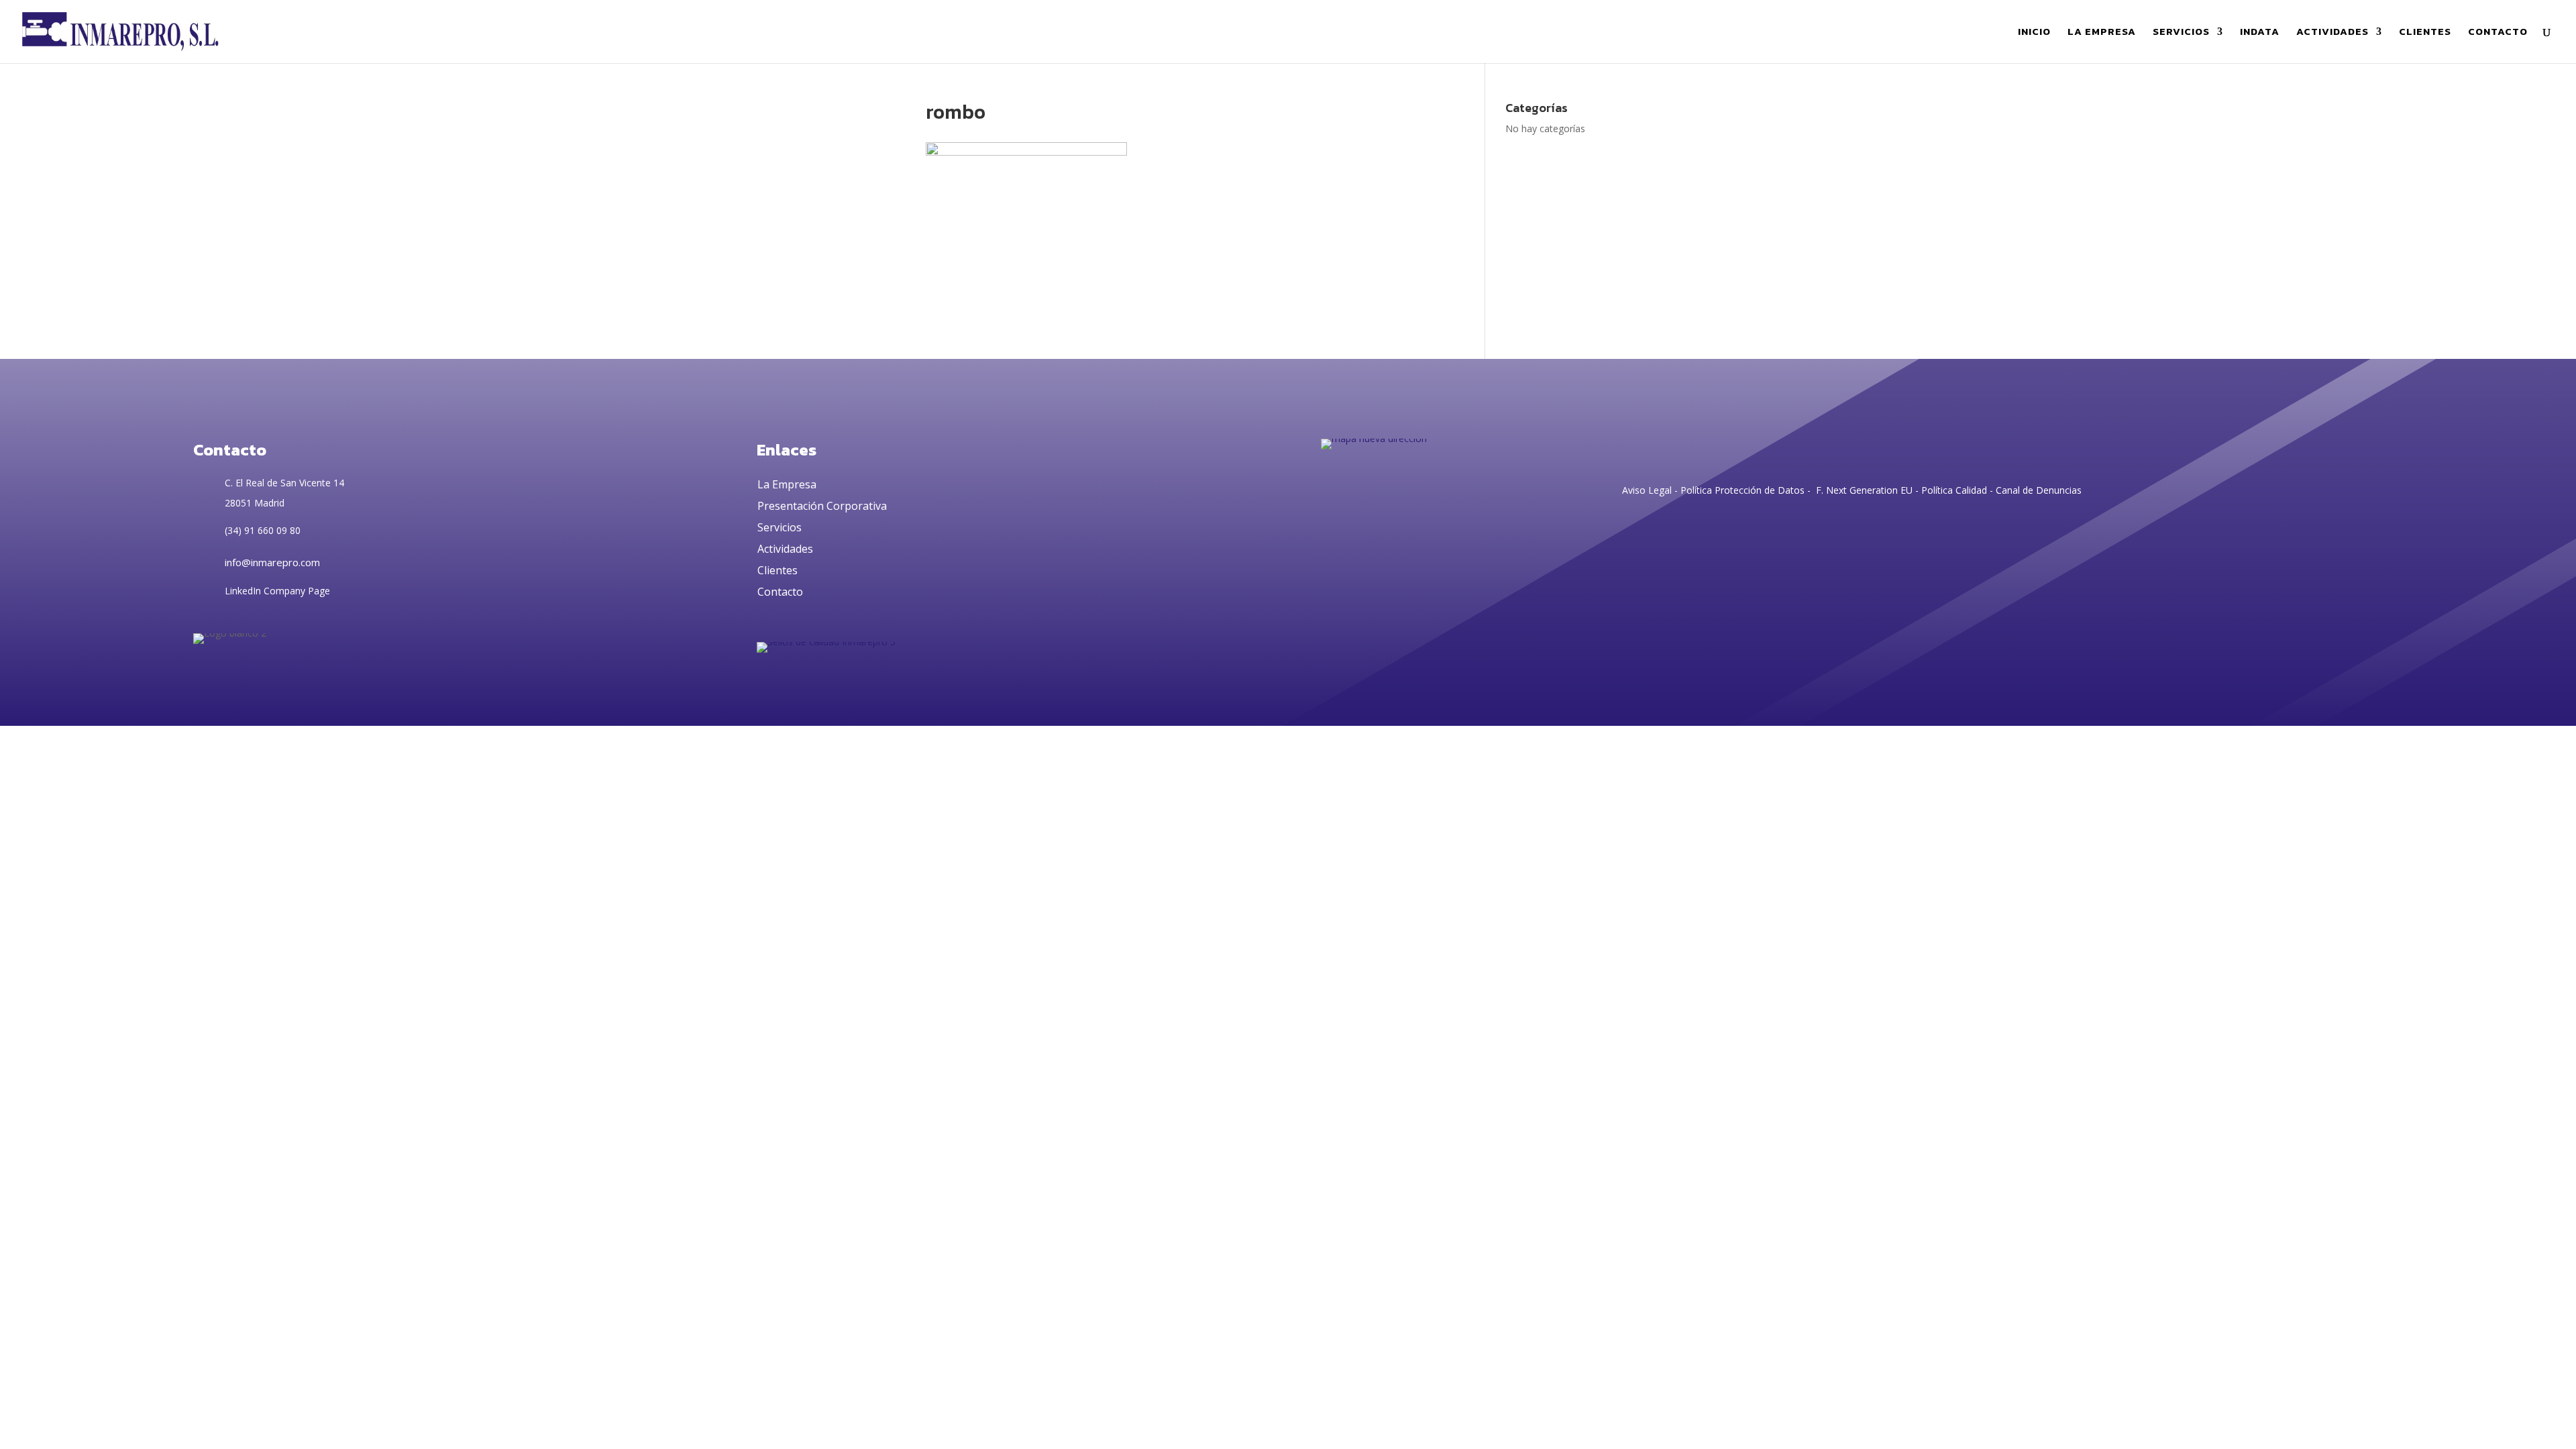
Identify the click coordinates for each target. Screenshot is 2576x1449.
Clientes (777, 570)
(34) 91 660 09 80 (263, 530)
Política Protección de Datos (1741, 490)
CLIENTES (2425, 33)
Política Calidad (1954, 490)
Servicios (780, 527)
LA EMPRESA (2102, 33)
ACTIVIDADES (2332, 33)
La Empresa (787, 484)
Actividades (785, 549)
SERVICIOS (2181, 33)
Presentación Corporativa (822, 506)
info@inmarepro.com (272, 562)
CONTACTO (2498, 33)
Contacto (780, 592)
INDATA (2260, 33)
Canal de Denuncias (2039, 490)
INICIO (2034, 33)
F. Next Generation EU (1864, 490)
